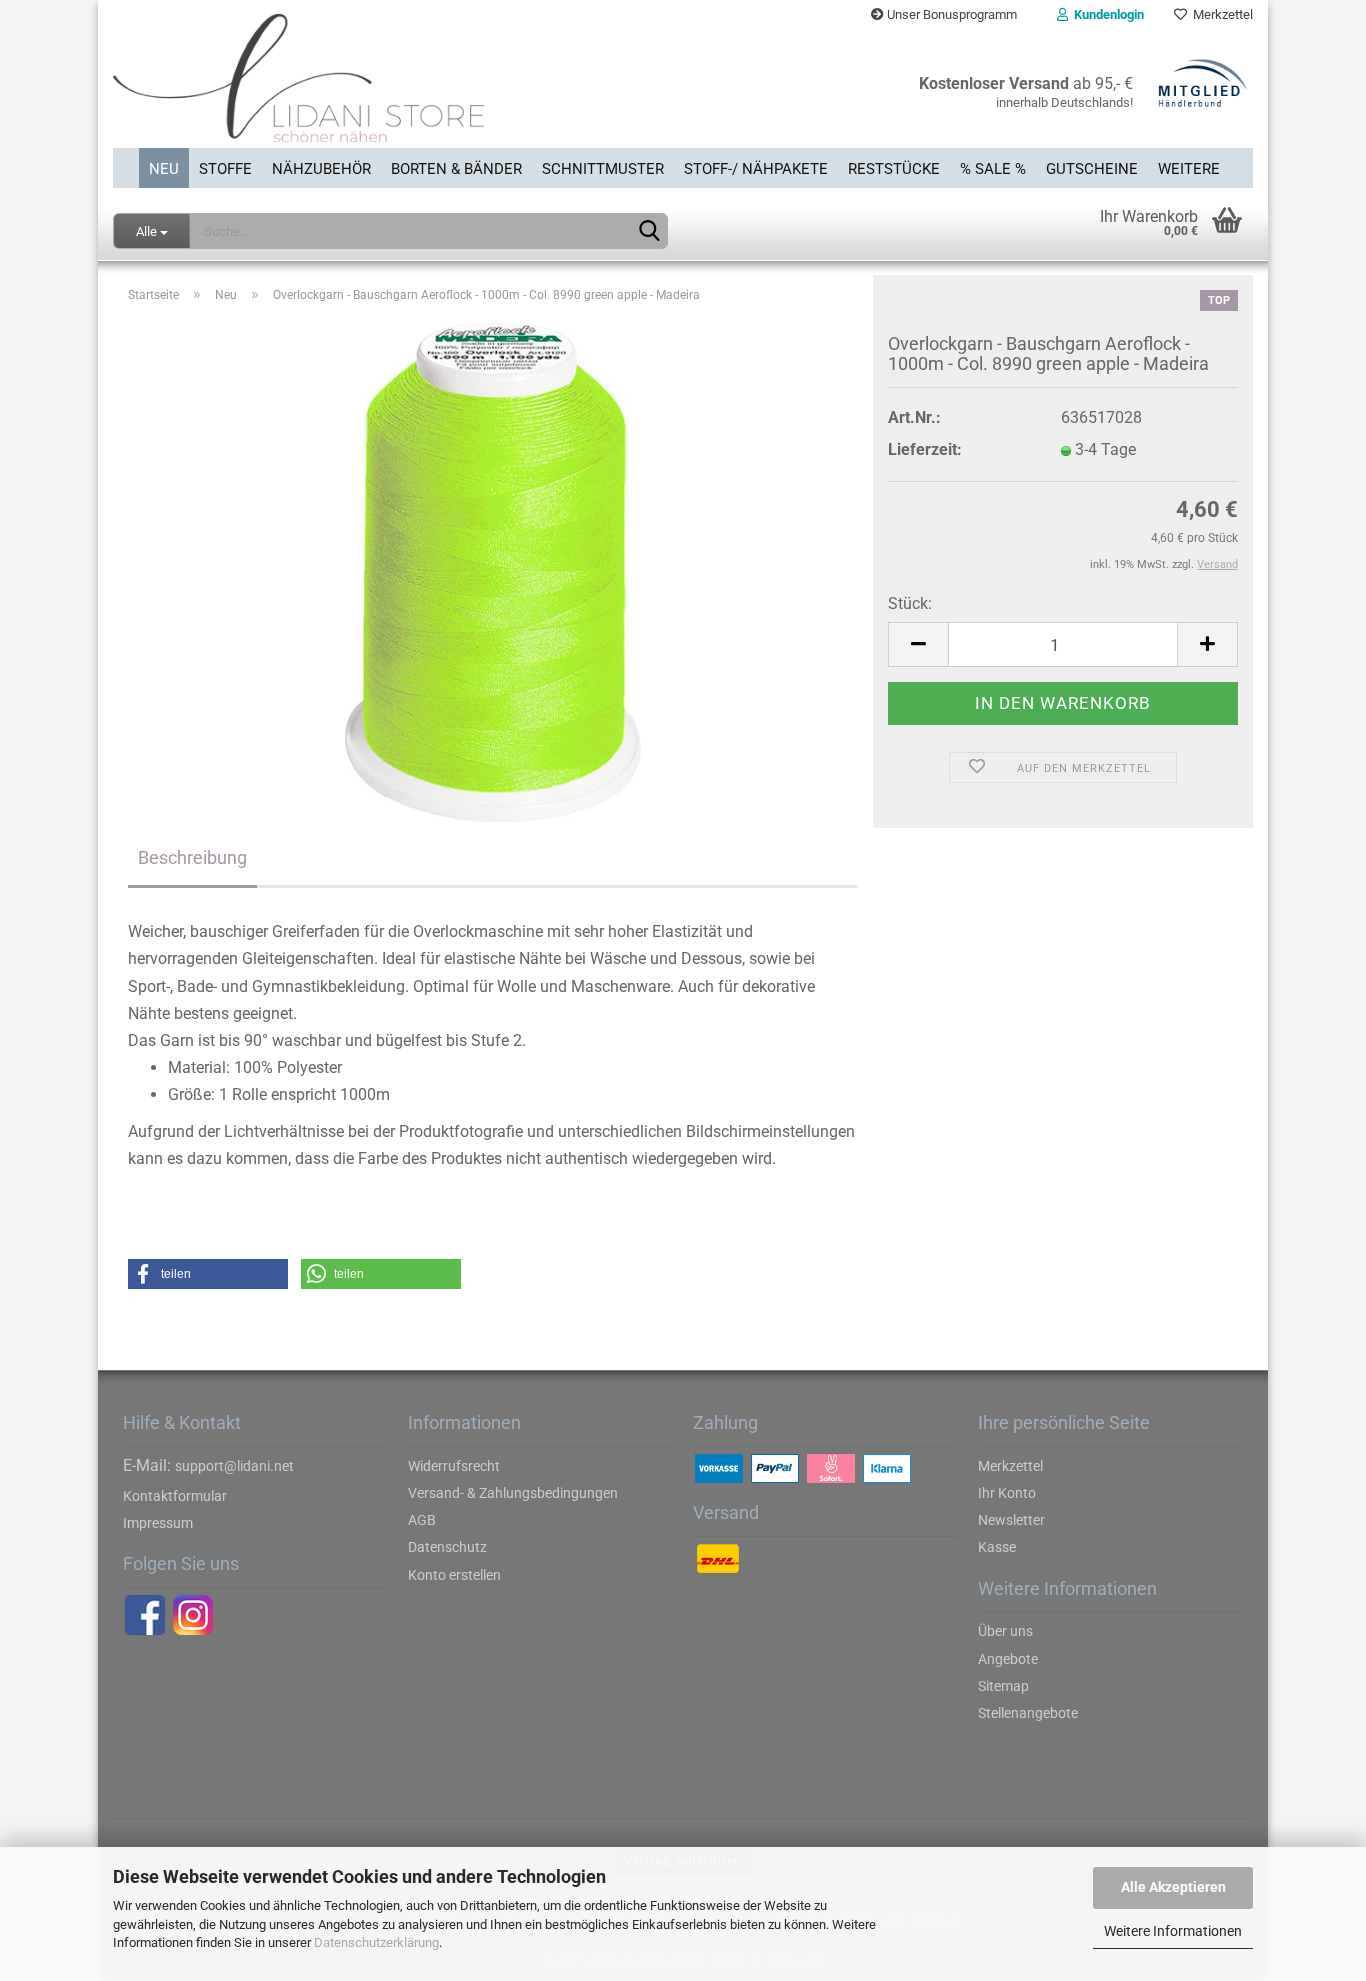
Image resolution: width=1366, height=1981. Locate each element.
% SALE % (993, 169)
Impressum (158, 1523)
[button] (208, 1274)
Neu (164, 169)
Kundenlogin (1106, 14)
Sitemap (1003, 1686)
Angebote (1008, 1659)
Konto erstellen (454, 1575)
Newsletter (1011, 1520)
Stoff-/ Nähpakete (756, 169)
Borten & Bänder (456, 169)
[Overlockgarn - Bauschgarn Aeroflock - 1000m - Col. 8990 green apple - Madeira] (493, 572)
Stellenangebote (1028, 1713)
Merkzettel (1220, 14)
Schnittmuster (603, 169)
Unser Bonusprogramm (950, 14)
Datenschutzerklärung (376, 1942)
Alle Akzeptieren (1173, 1887)
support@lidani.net (234, 1466)
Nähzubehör (321, 169)
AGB (422, 1520)
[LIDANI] (390, 89)
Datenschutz (447, 1547)
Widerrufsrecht (454, 1466)
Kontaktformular (175, 1496)
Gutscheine (1092, 169)
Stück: (910, 603)
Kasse (997, 1547)
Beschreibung (192, 857)
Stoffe (225, 169)
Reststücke (894, 169)
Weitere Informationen (1173, 1931)
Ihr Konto (1007, 1493)
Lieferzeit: (925, 449)
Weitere (1189, 169)
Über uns (1005, 1631)
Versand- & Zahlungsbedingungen (513, 1493)
